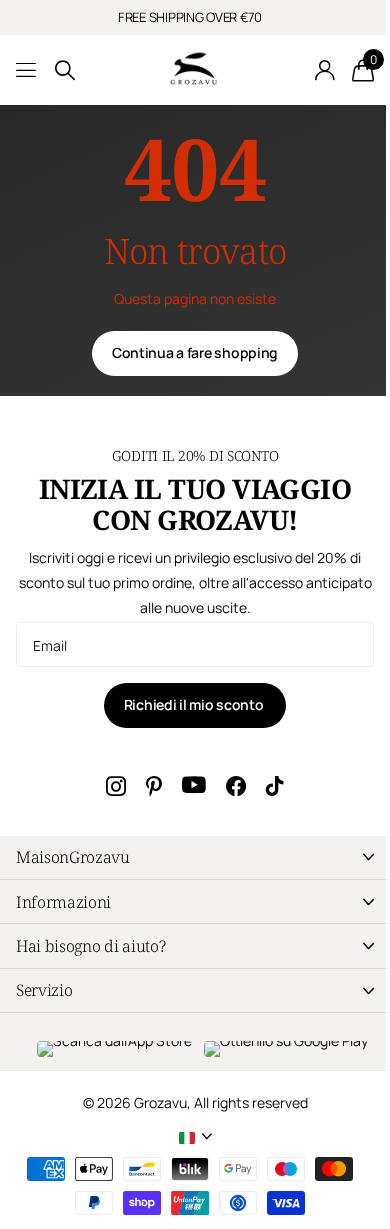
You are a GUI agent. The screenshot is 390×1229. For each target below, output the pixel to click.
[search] (65, 70)
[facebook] (236, 786)
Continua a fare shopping (195, 352)
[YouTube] (194, 785)
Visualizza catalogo (27, 70)
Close (195, 857)
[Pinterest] (154, 786)
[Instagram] (116, 786)
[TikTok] (275, 786)
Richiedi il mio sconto (195, 704)
